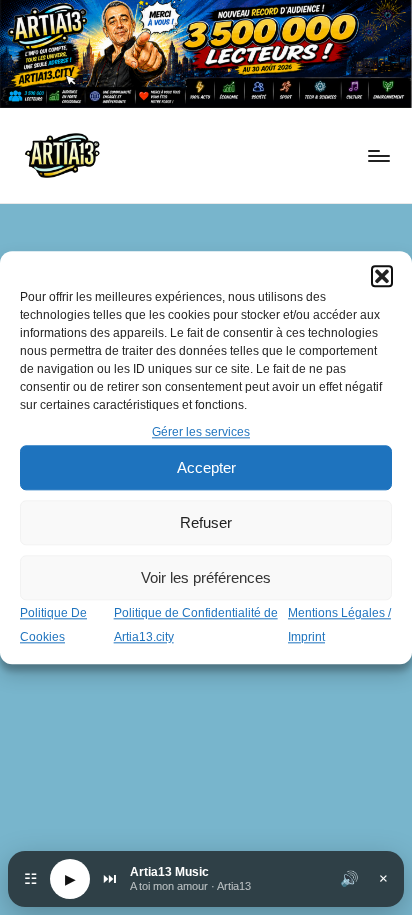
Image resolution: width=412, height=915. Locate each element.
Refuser (206, 522)
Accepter (206, 467)
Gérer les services (201, 432)
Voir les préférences (206, 577)
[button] (382, 276)
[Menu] (378, 155)
